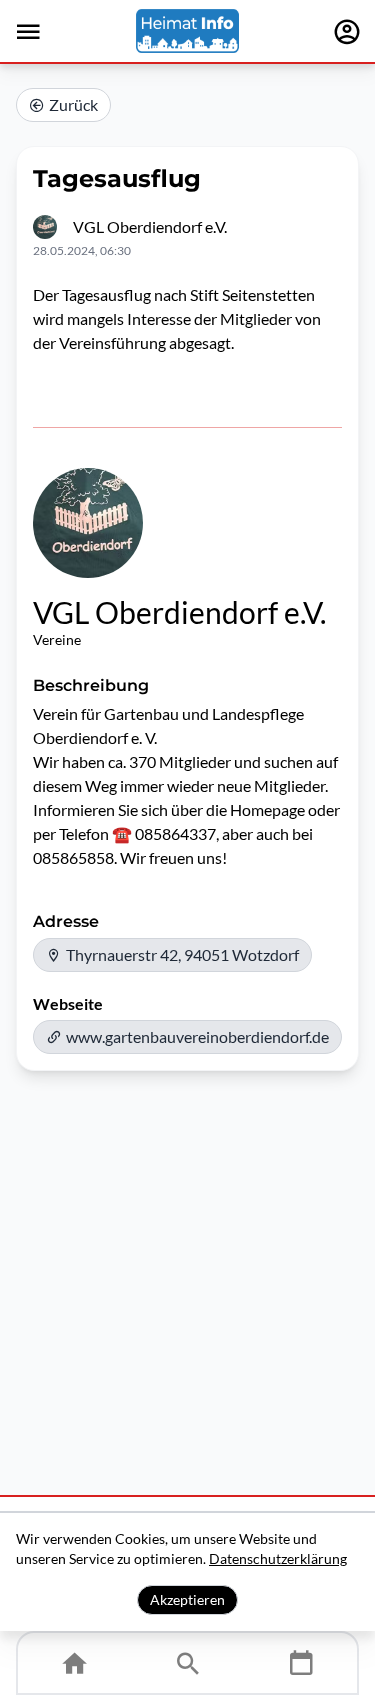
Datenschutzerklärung (278, 1558)
